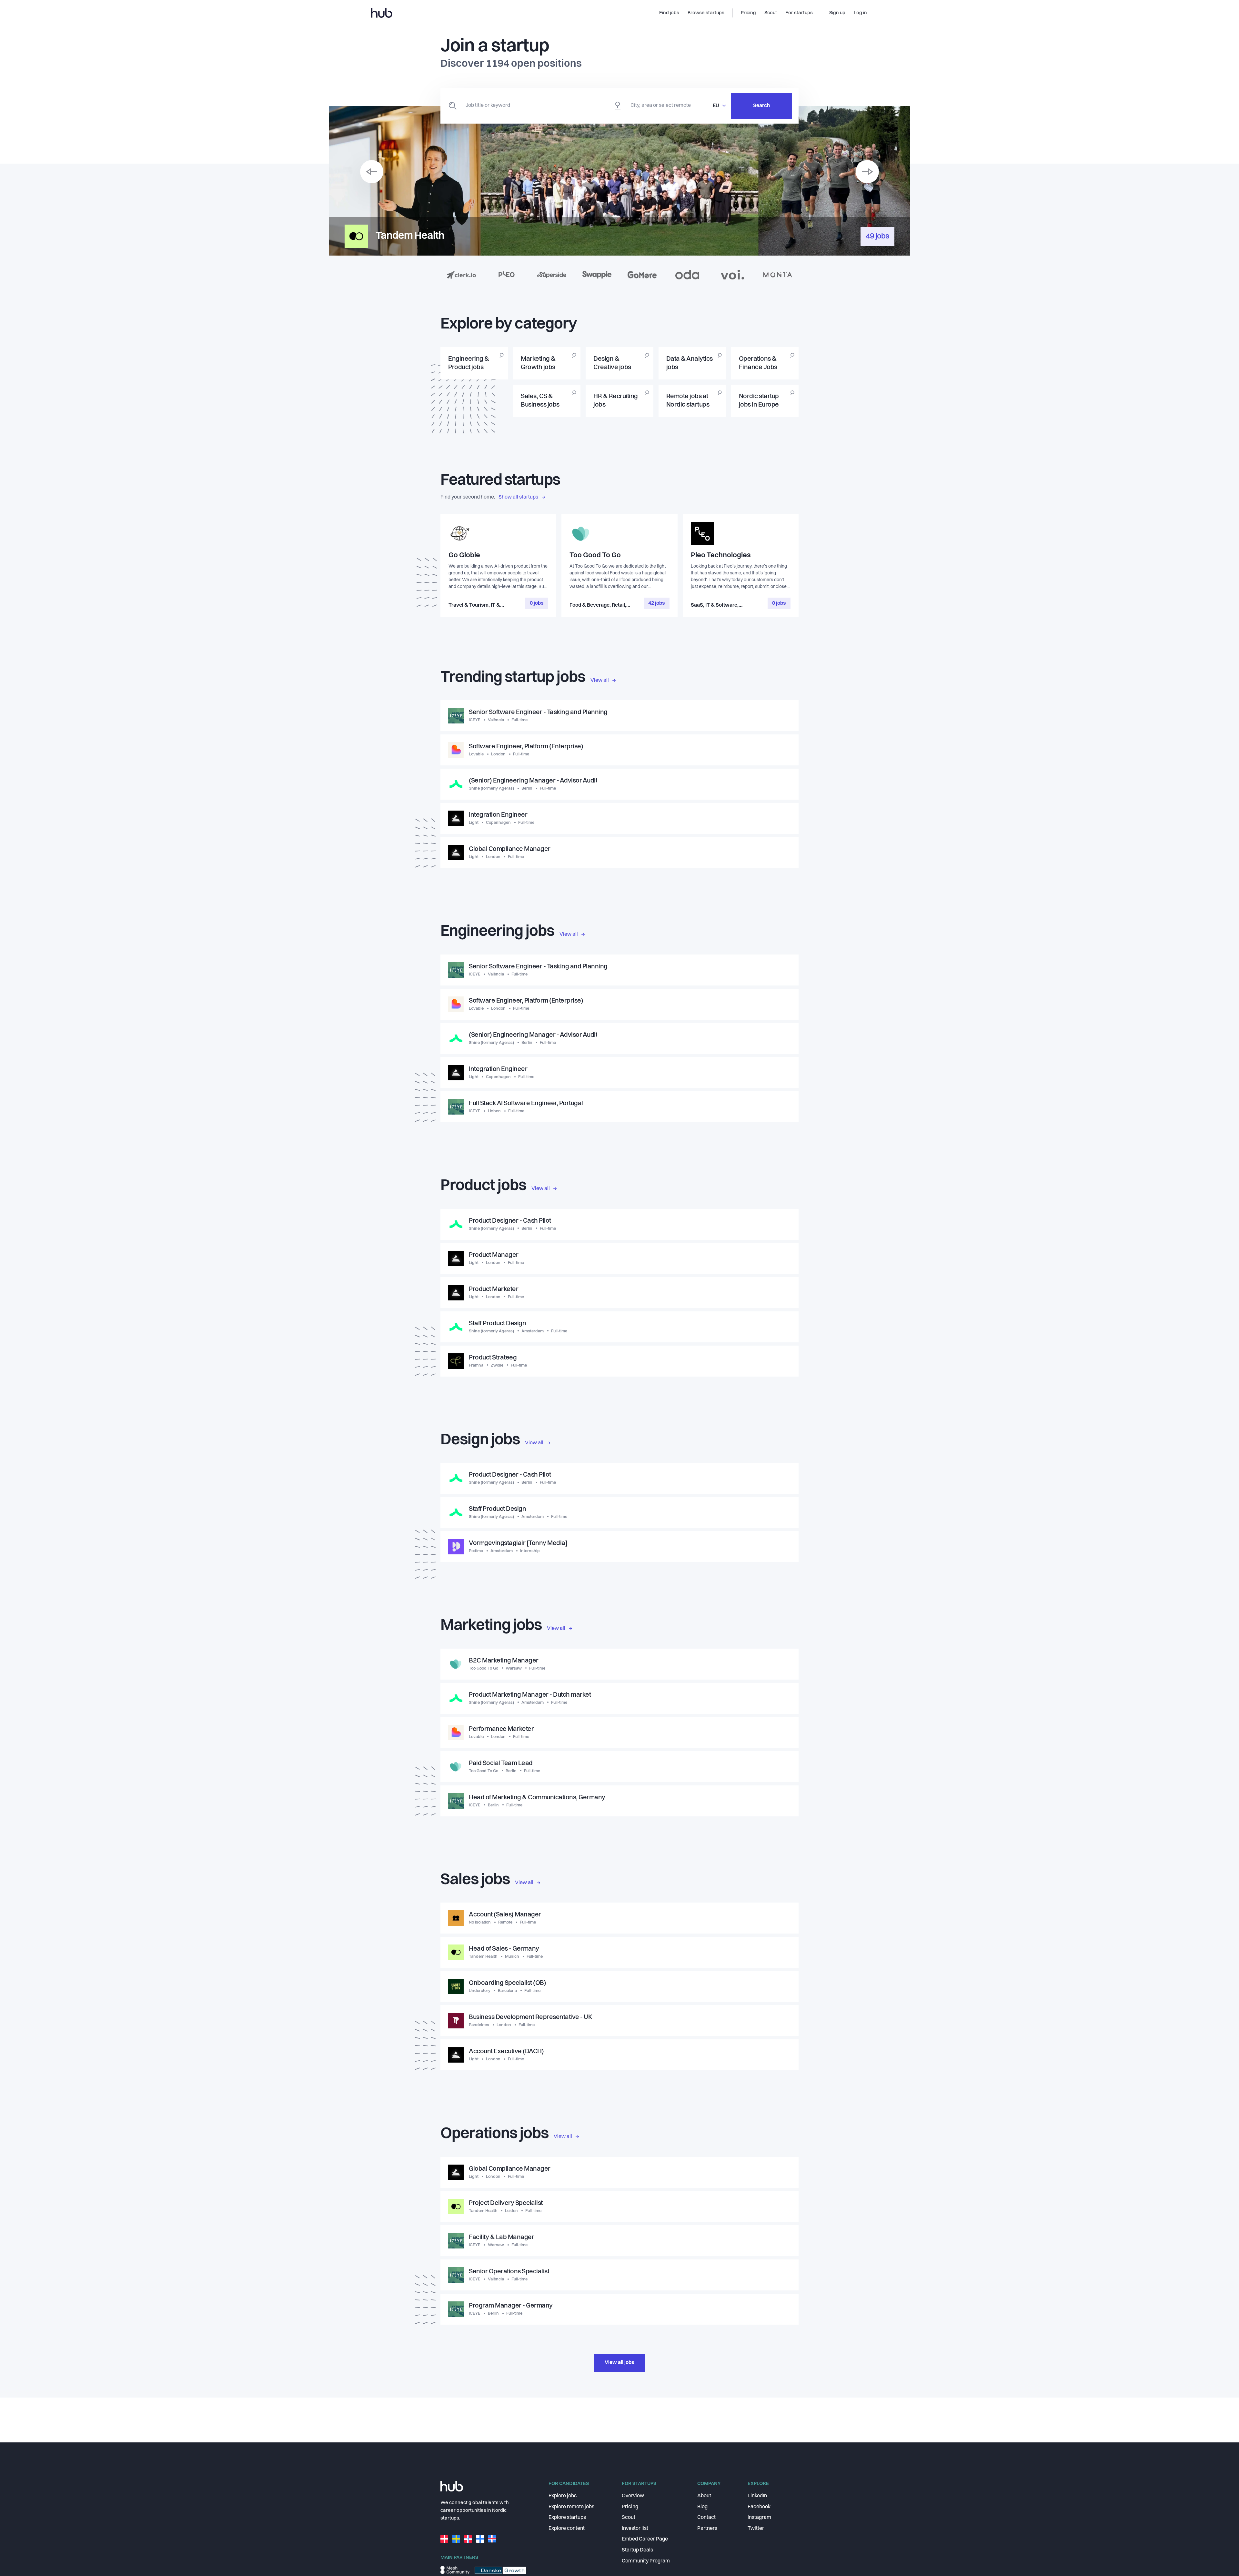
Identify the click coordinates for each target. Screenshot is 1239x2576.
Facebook (759, 2507)
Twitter (756, 2529)
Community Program (646, 2561)
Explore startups (567, 2518)
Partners (707, 2529)
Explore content (567, 2529)
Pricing (630, 2507)
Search (761, 106)
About (704, 2496)
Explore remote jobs (571, 2507)
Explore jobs (563, 2496)
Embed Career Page (645, 2539)
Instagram (759, 2518)
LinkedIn (757, 2496)
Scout (629, 2518)
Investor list (635, 2529)
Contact (706, 2518)
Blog (702, 2507)
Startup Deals (637, 2550)
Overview (633, 2496)
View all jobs (619, 2363)
